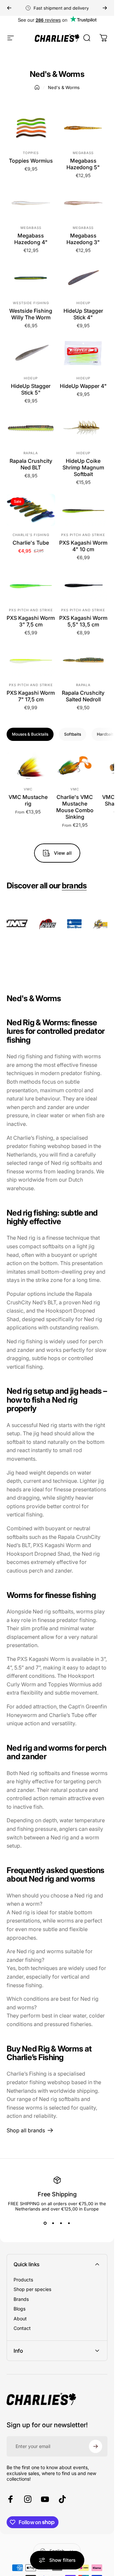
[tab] (30, 734)
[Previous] (9, 8)
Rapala (31, 453)
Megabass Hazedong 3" (83, 239)
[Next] (105, 8)
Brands (21, 2299)
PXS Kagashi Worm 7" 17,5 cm (31, 696)
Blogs (20, 2309)
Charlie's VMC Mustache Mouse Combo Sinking (75, 807)
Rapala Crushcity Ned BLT (31, 464)
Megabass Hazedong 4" (31, 239)
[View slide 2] (53, 2223)
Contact (22, 2328)
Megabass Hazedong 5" (83, 164)
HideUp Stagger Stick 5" (31, 389)
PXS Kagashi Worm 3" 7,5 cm (31, 621)
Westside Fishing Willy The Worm (31, 314)
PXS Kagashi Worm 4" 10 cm (83, 546)
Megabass (83, 153)
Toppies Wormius (31, 161)
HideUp (83, 303)
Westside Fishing (31, 303)
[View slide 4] (69, 2223)
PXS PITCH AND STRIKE (83, 535)
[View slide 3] (61, 2223)
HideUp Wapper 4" (83, 386)
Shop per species (32, 2289)
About (20, 2319)
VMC (28, 789)
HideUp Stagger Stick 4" (83, 314)
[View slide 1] (45, 2223)
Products (23, 2280)
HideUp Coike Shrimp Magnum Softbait (83, 467)
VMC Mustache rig (28, 801)
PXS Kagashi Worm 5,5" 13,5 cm (83, 621)
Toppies (31, 153)
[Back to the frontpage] (37, 87)
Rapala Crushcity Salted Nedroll (83, 696)
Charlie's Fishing (31, 535)
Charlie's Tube (31, 543)
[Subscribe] (96, 2446)
